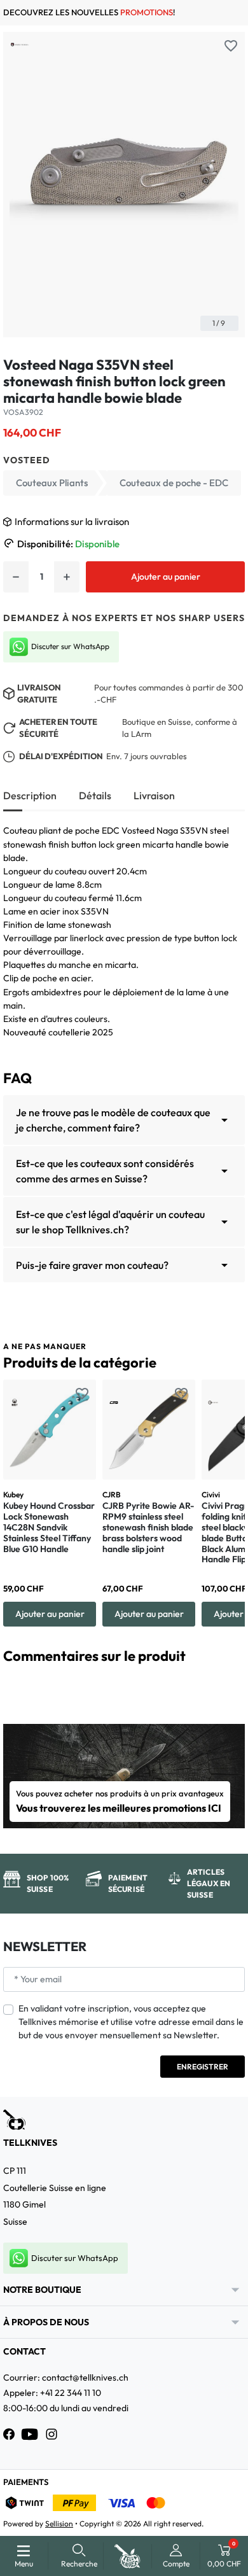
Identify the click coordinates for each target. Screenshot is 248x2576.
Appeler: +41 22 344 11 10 (52, 2393)
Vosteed (27, 460)
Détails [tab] (95, 795)
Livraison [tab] (154, 795)
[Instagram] (52, 2434)
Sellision (59, 2523)
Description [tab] (30, 795)
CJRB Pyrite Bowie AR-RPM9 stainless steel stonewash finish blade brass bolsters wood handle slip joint (148, 1527)
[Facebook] (9, 2434)
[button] (79, 2556)
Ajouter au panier (166, 577)
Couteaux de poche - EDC (174, 483)
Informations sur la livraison (72, 521)
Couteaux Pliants (52, 483)
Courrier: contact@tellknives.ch (66, 2377)
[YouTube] (30, 2434)
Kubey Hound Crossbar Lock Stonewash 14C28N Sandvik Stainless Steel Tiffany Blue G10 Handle (49, 1527)
